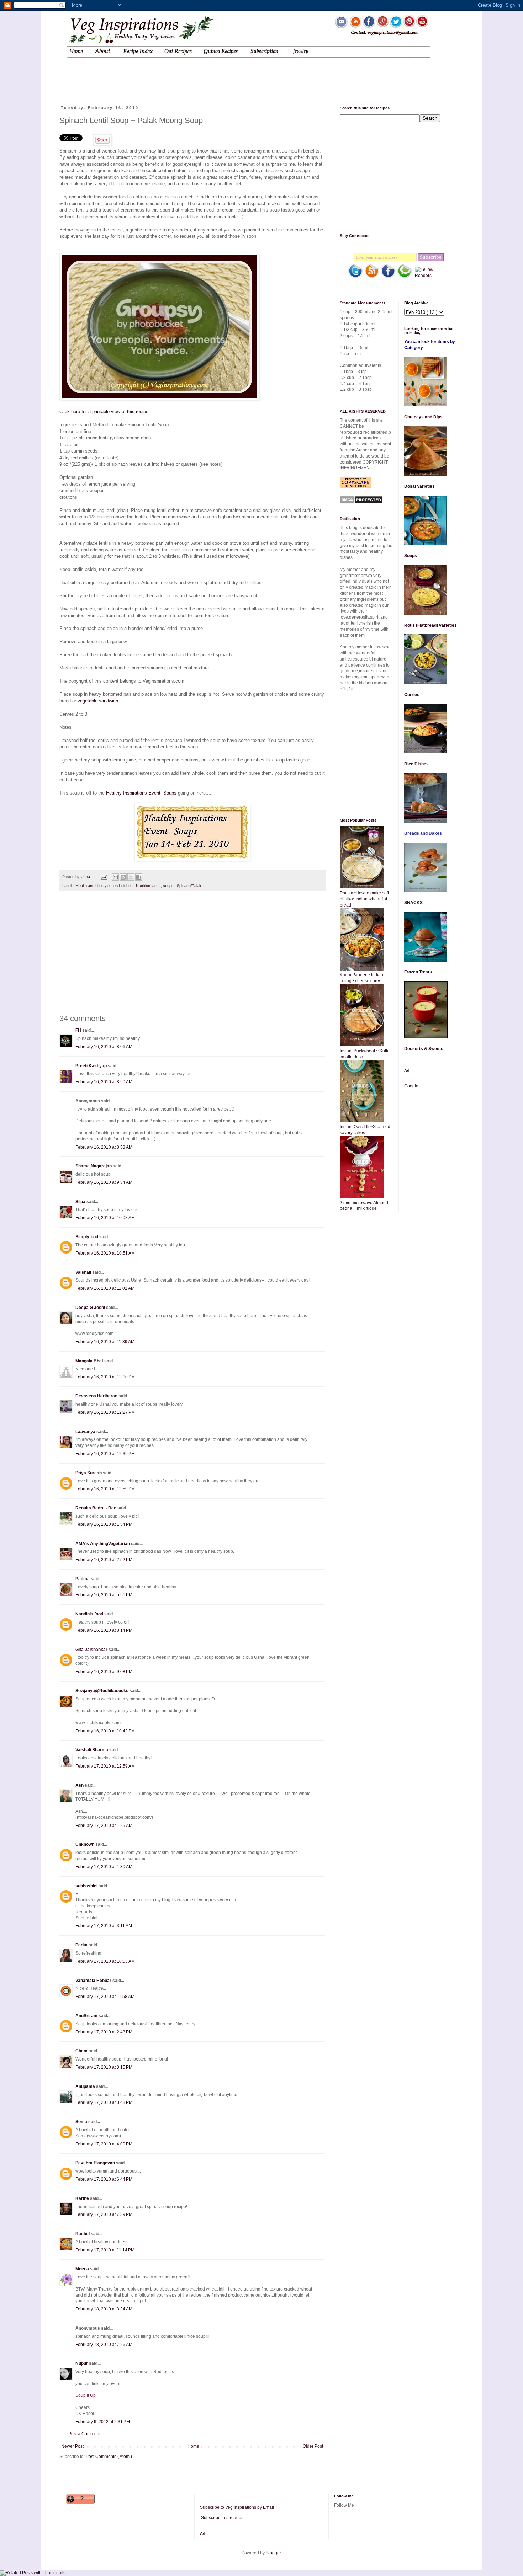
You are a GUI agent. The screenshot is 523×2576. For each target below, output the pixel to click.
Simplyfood (87, 1237)
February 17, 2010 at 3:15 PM (104, 2067)
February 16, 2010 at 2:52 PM (104, 1560)
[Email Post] (104, 877)
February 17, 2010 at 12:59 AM (105, 1766)
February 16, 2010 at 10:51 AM (105, 1253)
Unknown (85, 1844)
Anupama (86, 2086)
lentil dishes (123, 886)
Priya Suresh (89, 1473)
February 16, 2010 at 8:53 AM (104, 1147)
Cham (82, 2051)
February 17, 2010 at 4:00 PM (104, 2144)
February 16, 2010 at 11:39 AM (105, 1342)
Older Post (313, 2446)
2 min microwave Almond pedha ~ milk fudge (364, 1206)
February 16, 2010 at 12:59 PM (105, 1489)
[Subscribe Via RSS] (372, 277)
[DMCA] (361, 503)
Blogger (273, 2553)
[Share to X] (131, 877)
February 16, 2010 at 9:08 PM (104, 1672)
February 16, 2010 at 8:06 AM (104, 1047)
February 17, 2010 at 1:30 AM (104, 1867)
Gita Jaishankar (92, 1650)
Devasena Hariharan (97, 1396)
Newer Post (72, 2446)
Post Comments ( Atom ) (109, 2457)
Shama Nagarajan (94, 1166)
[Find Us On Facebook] (388, 277)
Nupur (82, 2363)
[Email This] (115, 877)
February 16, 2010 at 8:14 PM (104, 1630)
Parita (82, 1945)
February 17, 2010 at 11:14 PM (105, 2250)
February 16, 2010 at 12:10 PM (105, 1377)
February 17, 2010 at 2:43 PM (104, 2032)
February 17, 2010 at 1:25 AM (104, 1826)
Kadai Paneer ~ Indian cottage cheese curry (361, 978)
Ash (80, 1785)
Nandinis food (90, 1614)
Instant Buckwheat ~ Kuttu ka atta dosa (365, 1054)
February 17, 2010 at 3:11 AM (104, 1926)
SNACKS (413, 903)
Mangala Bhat (90, 1361)
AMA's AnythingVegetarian (103, 1544)
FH (79, 1030)
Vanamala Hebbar (94, 1981)
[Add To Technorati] (405, 277)
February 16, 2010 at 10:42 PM (105, 1731)
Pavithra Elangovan (96, 2163)
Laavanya (86, 1432)
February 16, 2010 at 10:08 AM (105, 1218)
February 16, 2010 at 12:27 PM (105, 1412)
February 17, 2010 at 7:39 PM (104, 2214)
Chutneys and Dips (423, 417)
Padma (83, 1579)
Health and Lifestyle (93, 886)
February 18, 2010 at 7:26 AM (104, 2345)
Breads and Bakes (423, 833)
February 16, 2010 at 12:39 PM (105, 1454)
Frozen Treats (418, 972)
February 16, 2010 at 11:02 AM (105, 1288)
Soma (82, 2122)
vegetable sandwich (98, 701)
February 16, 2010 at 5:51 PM (104, 1595)
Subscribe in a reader (222, 2518)
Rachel (83, 2234)
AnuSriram (87, 2016)
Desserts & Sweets (424, 1049)
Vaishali (84, 1272)
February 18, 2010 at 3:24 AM (104, 2309)
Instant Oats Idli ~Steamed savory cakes (365, 1130)
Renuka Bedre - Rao (96, 1508)
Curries (412, 695)
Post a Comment (84, 2434)
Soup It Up (86, 2395)
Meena (83, 2269)
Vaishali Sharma (92, 1750)
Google (411, 1086)
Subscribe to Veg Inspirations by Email (237, 2507)
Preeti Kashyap (92, 1066)
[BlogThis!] (123, 877)
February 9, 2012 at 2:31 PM (103, 2422)
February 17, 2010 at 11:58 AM (105, 1997)
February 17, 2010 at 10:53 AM (105, 1961)
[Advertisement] (195, 76)
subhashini (87, 1886)
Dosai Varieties (419, 486)
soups (169, 886)
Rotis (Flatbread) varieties (430, 625)
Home (193, 2446)
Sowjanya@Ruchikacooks (102, 1691)
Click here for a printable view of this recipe (104, 411)
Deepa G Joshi (91, 1308)
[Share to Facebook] (139, 877)
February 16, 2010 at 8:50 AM (104, 1082)
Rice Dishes (416, 764)
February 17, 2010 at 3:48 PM (104, 2102)
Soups (411, 556)
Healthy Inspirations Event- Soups (141, 793)
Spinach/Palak (189, 886)
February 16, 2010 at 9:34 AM (104, 1182)
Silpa (81, 1202)
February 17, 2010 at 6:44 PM (104, 2179)
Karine (83, 2198)
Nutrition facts (148, 886)
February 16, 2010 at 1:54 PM (104, 1524)
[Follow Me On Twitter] (355, 277)
